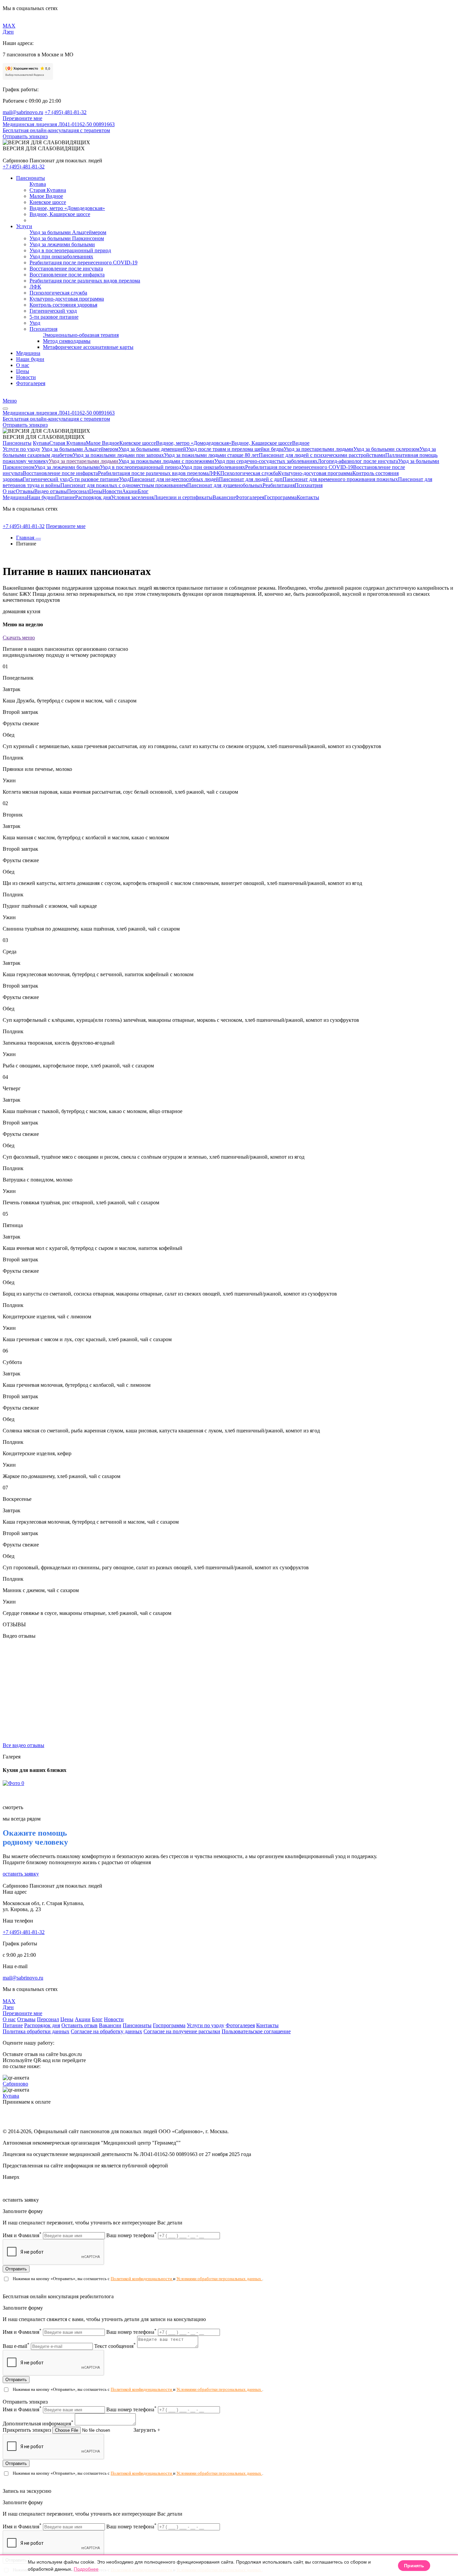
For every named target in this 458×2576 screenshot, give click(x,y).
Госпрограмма (280, 497)
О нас (9, 491)
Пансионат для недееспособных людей (174, 479)
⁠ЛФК (214, 473)
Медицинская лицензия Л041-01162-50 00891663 (59, 124)
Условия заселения (132, 497)
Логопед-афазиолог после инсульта (358, 461)
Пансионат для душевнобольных (225, 485)
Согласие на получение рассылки (182, 2031)
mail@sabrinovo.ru (23, 112)
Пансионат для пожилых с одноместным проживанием (124, 485)
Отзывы (25, 491)
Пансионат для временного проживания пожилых (340, 479)
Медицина (15, 497)
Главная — (28, 538)
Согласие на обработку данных (106, 2031)
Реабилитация (279, 485)
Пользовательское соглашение (256, 2031)
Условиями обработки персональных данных (219, 2279)
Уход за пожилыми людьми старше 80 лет (211, 455)
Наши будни (41, 497)
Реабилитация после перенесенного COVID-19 (299, 467)
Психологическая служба (249, 473)
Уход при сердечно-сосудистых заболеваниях (266, 461)
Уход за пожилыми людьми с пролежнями (166, 461)
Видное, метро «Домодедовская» (194, 443)
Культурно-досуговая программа (315, 473)
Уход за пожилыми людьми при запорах (118, 455)
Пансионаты (17, 443)
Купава (41, 443)
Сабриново (15, 2084)
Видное (301, 443)
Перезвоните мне (22, 118)
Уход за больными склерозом (386, 449)
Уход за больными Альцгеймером (80, 449)
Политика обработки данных (36, 2031)
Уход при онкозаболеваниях (213, 467)
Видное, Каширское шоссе (262, 443)
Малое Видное (103, 443)
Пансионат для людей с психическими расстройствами (322, 455)
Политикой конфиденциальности (142, 2279)
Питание (65, 497)
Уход (124, 479)
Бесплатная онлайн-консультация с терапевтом (56, 130)
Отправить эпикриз (25, 136)
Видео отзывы (51, 491)
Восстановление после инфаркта (60, 473)
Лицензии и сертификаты (183, 497)
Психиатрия (309, 485)
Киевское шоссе (138, 443)
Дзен (8, 32)
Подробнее (86, 2569)
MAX (9, 26)
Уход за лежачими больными (67, 467)
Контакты (308, 497)
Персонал (78, 491)
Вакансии (224, 497)
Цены (96, 491)
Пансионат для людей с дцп (251, 479)
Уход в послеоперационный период (141, 467)
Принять (414, 2566)
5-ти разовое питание (95, 479)
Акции (130, 491)
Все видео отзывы (23, 1745)
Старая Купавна (68, 443)
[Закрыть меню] (5, 409)
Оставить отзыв (79, 2025)
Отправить (16, 2269)
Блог (143, 491)
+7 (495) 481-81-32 (66, 112)
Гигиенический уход (46, 479)
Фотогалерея (250, 497)
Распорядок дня (93, 497)
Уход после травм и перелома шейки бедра (235, 449)
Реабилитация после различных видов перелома (153, 473)
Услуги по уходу (21, 449)
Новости (112, 491)
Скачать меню (19, 638)
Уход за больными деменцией (152, 449)
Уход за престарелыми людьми (319, 449)
